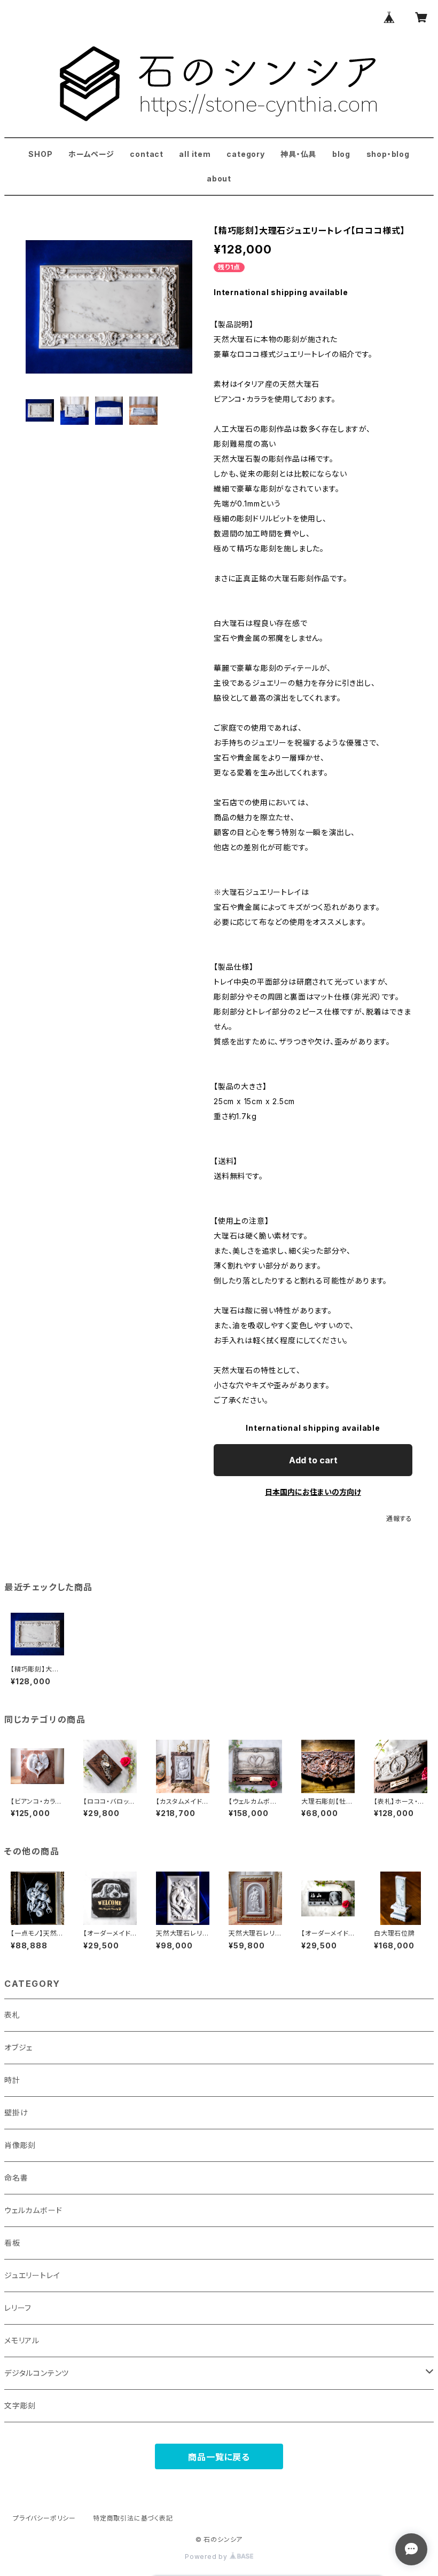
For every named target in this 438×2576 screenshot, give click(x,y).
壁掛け (16, 2113)
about (219, 179)
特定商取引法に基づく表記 (133, 2518)
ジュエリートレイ (32, 2275)
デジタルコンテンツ (37, 2373)
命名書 (16, 2178)
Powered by (207, 2557)
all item (195, 154)
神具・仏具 (298, 154)
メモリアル (22, 2340)
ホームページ (91, 154)
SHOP (40, 154)
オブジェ (18, 2047)
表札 (12, 2015)
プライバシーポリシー (44, 2518)
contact (147, 154)
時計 (12, 2080)
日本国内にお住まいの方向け (313, 1492)
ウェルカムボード (33, 2210)
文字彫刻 (20, 2405)
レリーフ (18, 2308)
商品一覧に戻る (219, 2457)
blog (341, 154)
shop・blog (388, 154)
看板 (12, 2243)
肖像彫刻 (20, 2145)
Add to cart (313, 1460)
